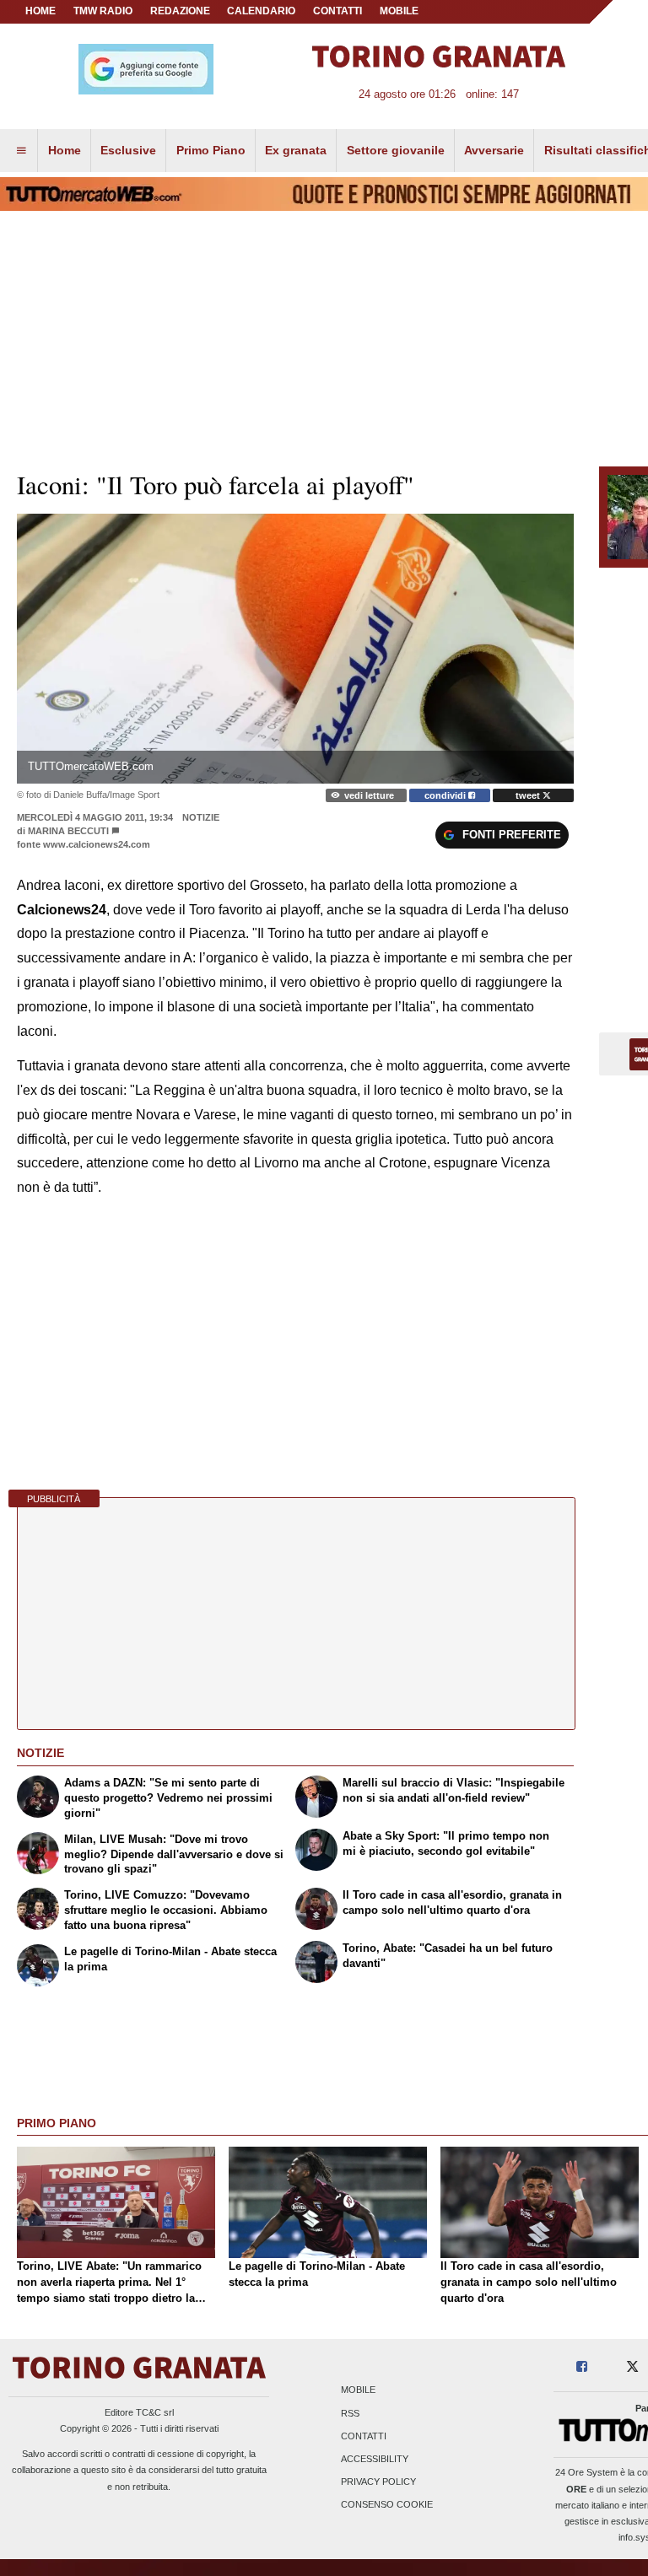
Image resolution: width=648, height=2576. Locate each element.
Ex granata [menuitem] (296, 150)
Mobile (358, 2390)
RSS (350, 2413)
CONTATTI (337, 11)
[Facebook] (582, 2367)
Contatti (364, 2436)
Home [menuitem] (65, 150)
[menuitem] (21, 151)
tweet (529, 795)
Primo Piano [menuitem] (211, 150)
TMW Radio (103, 11)
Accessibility (375, 2459)
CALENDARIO (261, 11)
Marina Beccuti (68, 831)
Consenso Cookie (387, 2505)
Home (40, 11)
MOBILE (399, 11)
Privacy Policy (378, 2482)
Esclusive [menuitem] (128, 150)
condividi (446, 795)
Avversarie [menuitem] (494, 150)
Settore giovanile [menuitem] (396, 150)
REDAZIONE (180, 11)
